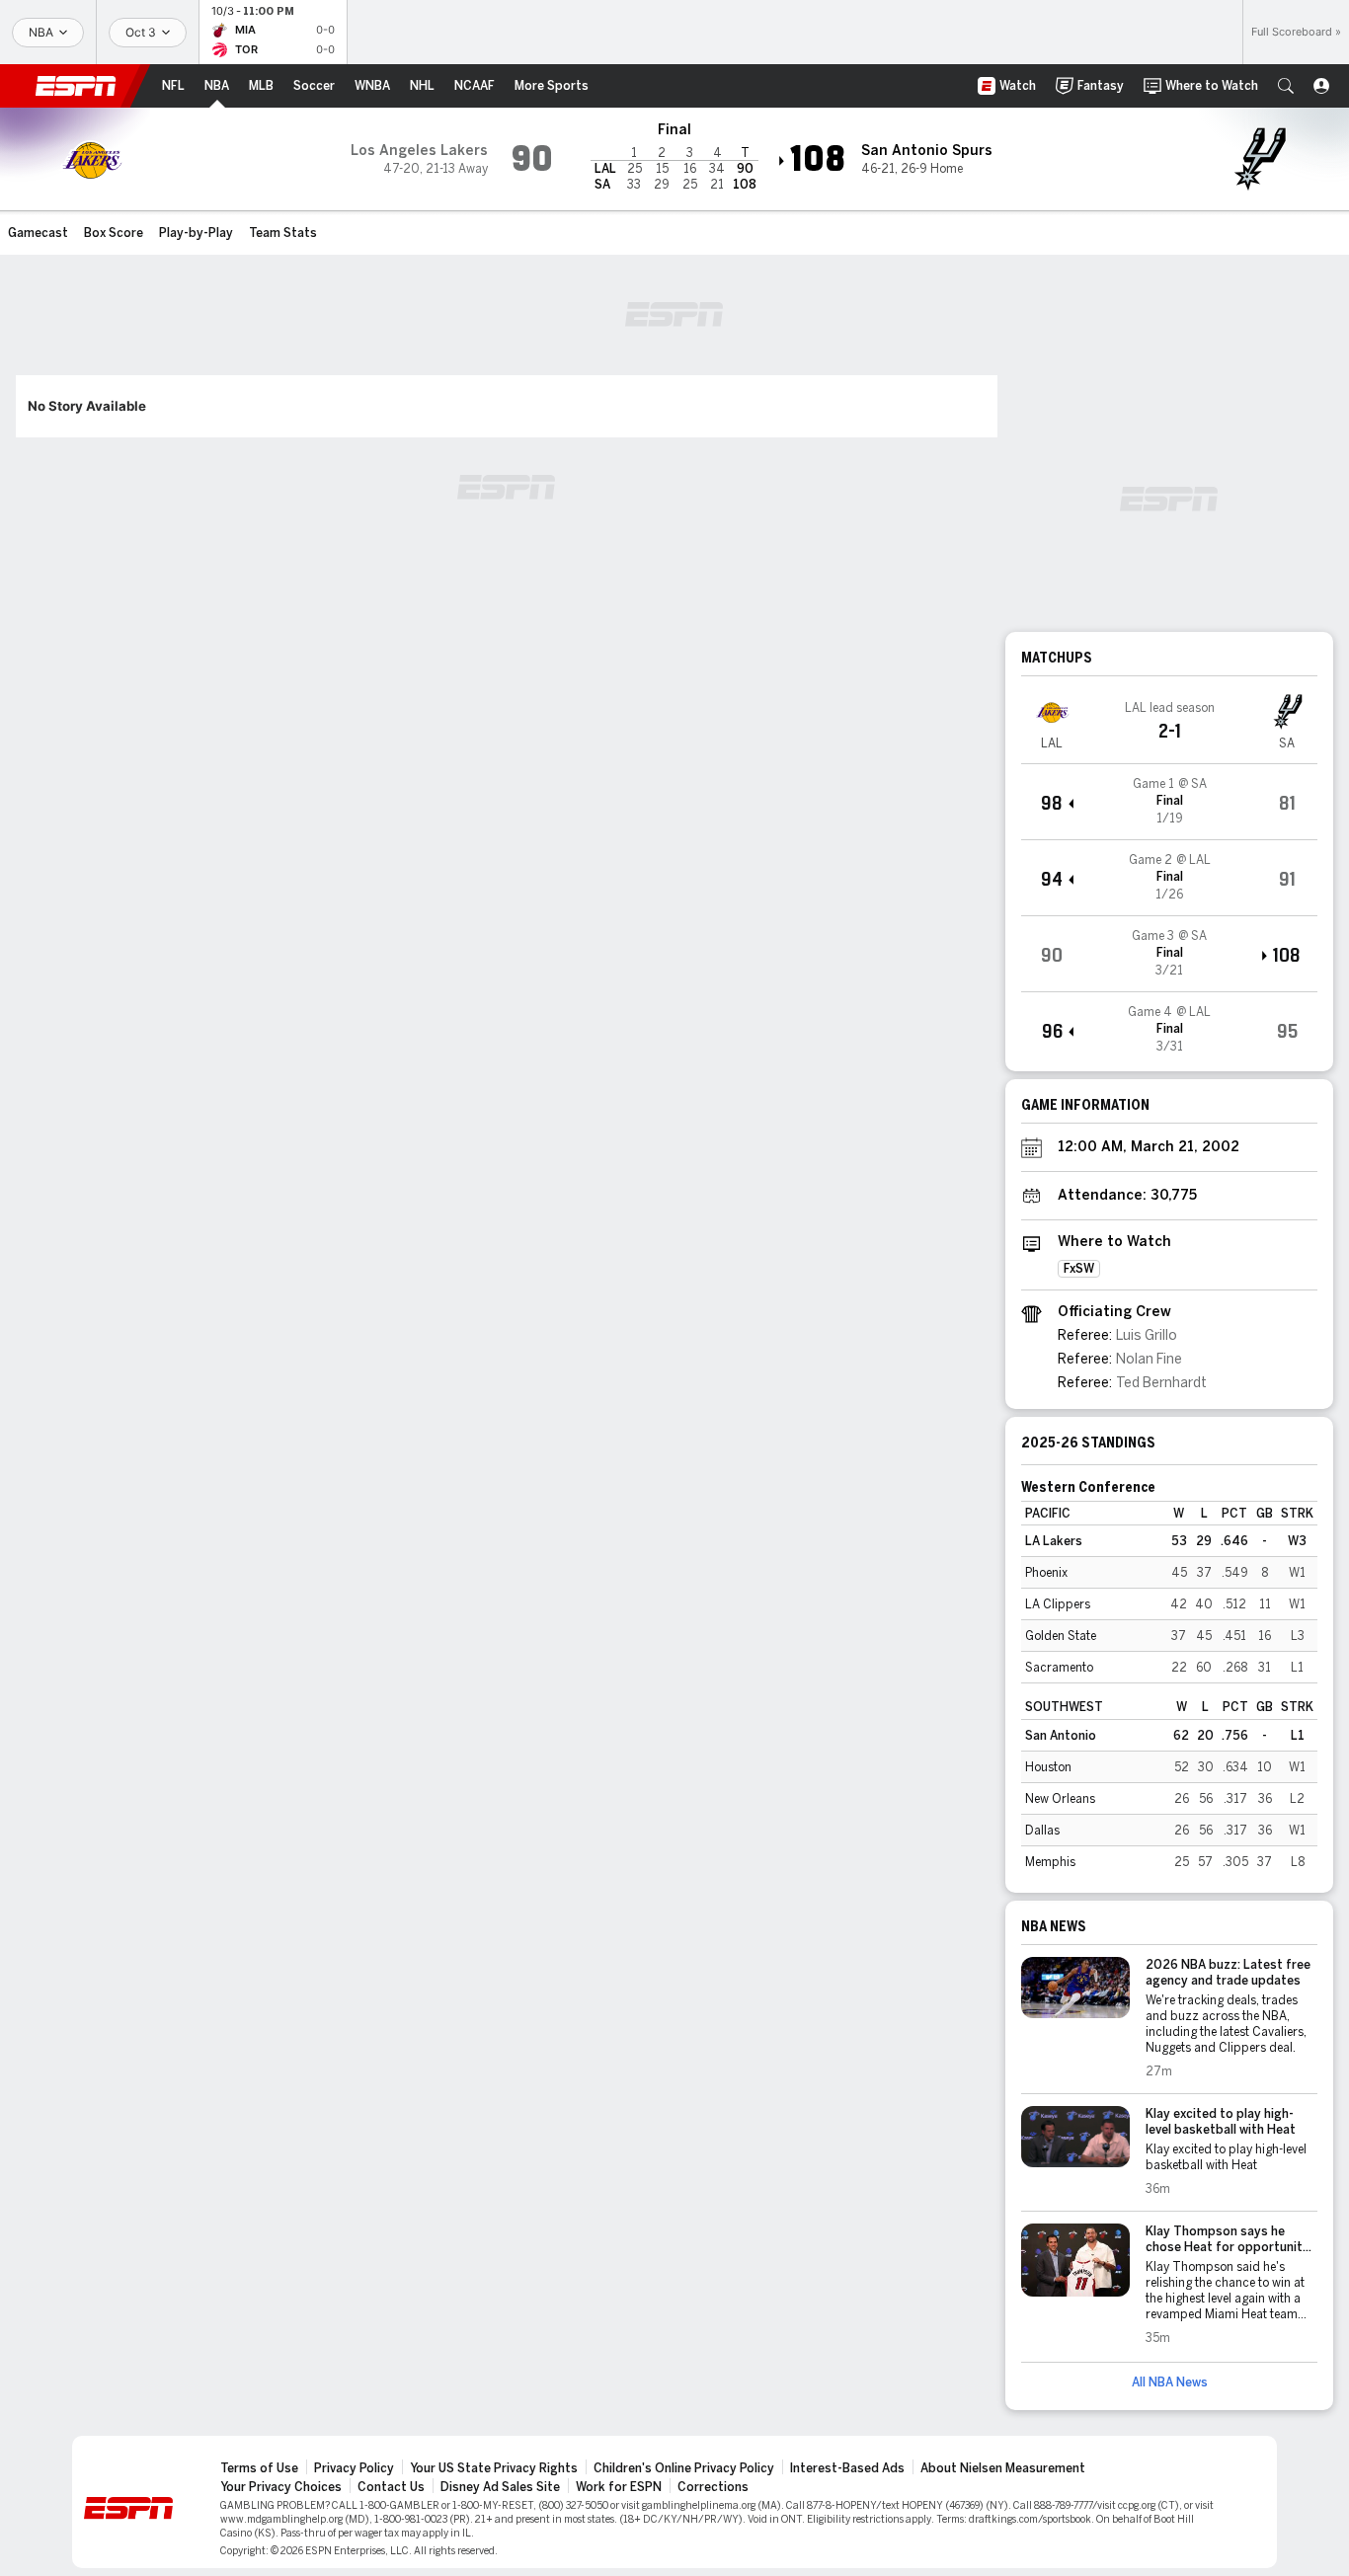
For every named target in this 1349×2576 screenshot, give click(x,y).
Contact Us (391, 2487)
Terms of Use (259, 2468)
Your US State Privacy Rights (494, 2468)
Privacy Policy (354, 2468)
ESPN (76, 86)
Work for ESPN (619, 2487)
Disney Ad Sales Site (500, 2487)
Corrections (713, 2487)
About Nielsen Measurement (1003, 2468)
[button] (1286, 86)
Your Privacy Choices (281, 2487)
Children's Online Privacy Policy (684, 2468)
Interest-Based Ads (847, 2468)
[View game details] (1169, 802)
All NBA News (1170, 2382)
